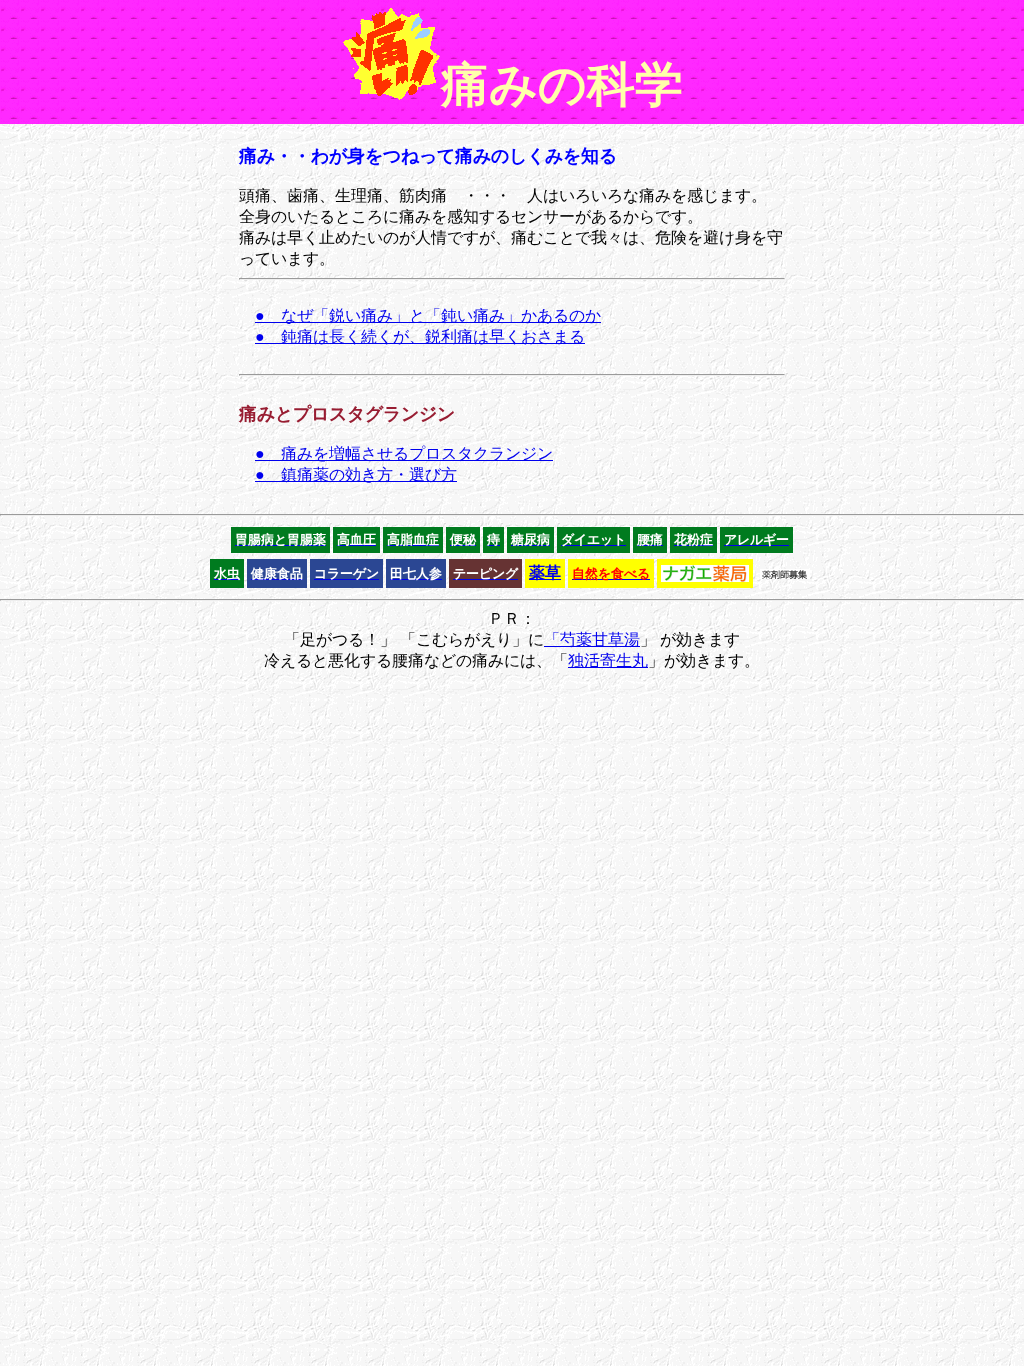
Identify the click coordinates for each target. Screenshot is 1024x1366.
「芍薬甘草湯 (592, 639)
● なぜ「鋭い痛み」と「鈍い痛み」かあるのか (428, 315)
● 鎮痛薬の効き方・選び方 (356, 474)
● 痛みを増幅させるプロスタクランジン (404, 453)
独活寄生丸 (608, 660)
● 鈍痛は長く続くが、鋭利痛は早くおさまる (420, 336)
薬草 (545, 572)
